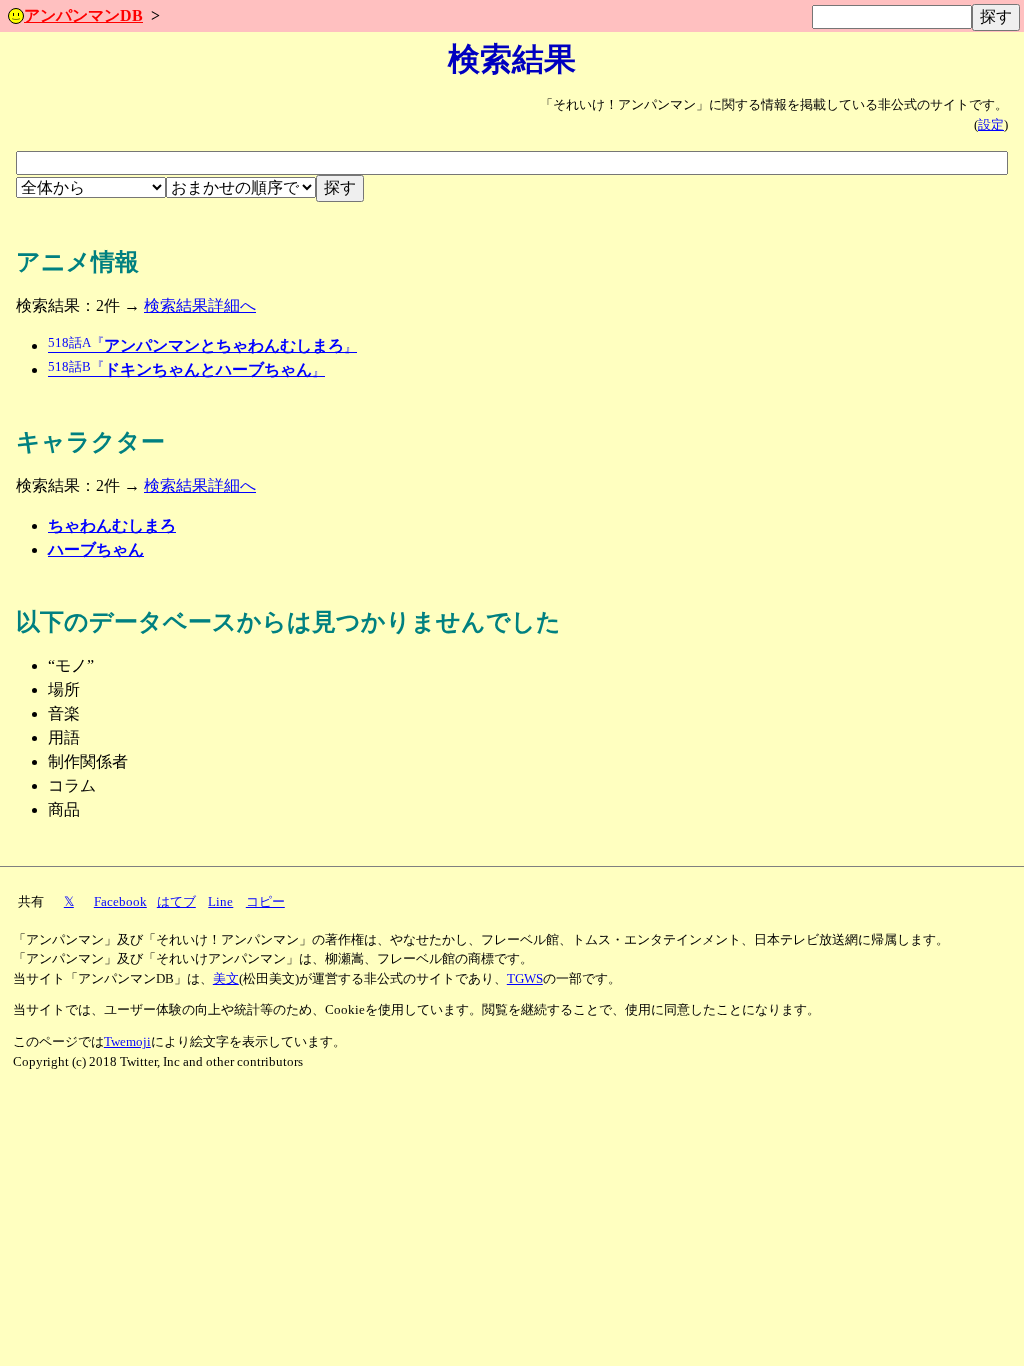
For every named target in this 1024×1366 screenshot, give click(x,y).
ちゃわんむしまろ (112, 525)
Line (220, 902)
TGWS (525, 979)
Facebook (120, 902)
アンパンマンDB (83, 15)
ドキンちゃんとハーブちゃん (186, 369)
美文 (226, 979)
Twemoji (127, 1042)
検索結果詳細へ (200, 305)
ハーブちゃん (96, 549)
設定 (991, 125)
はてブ (176, 902)
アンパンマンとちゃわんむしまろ (202, 345)
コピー (265, 902)
